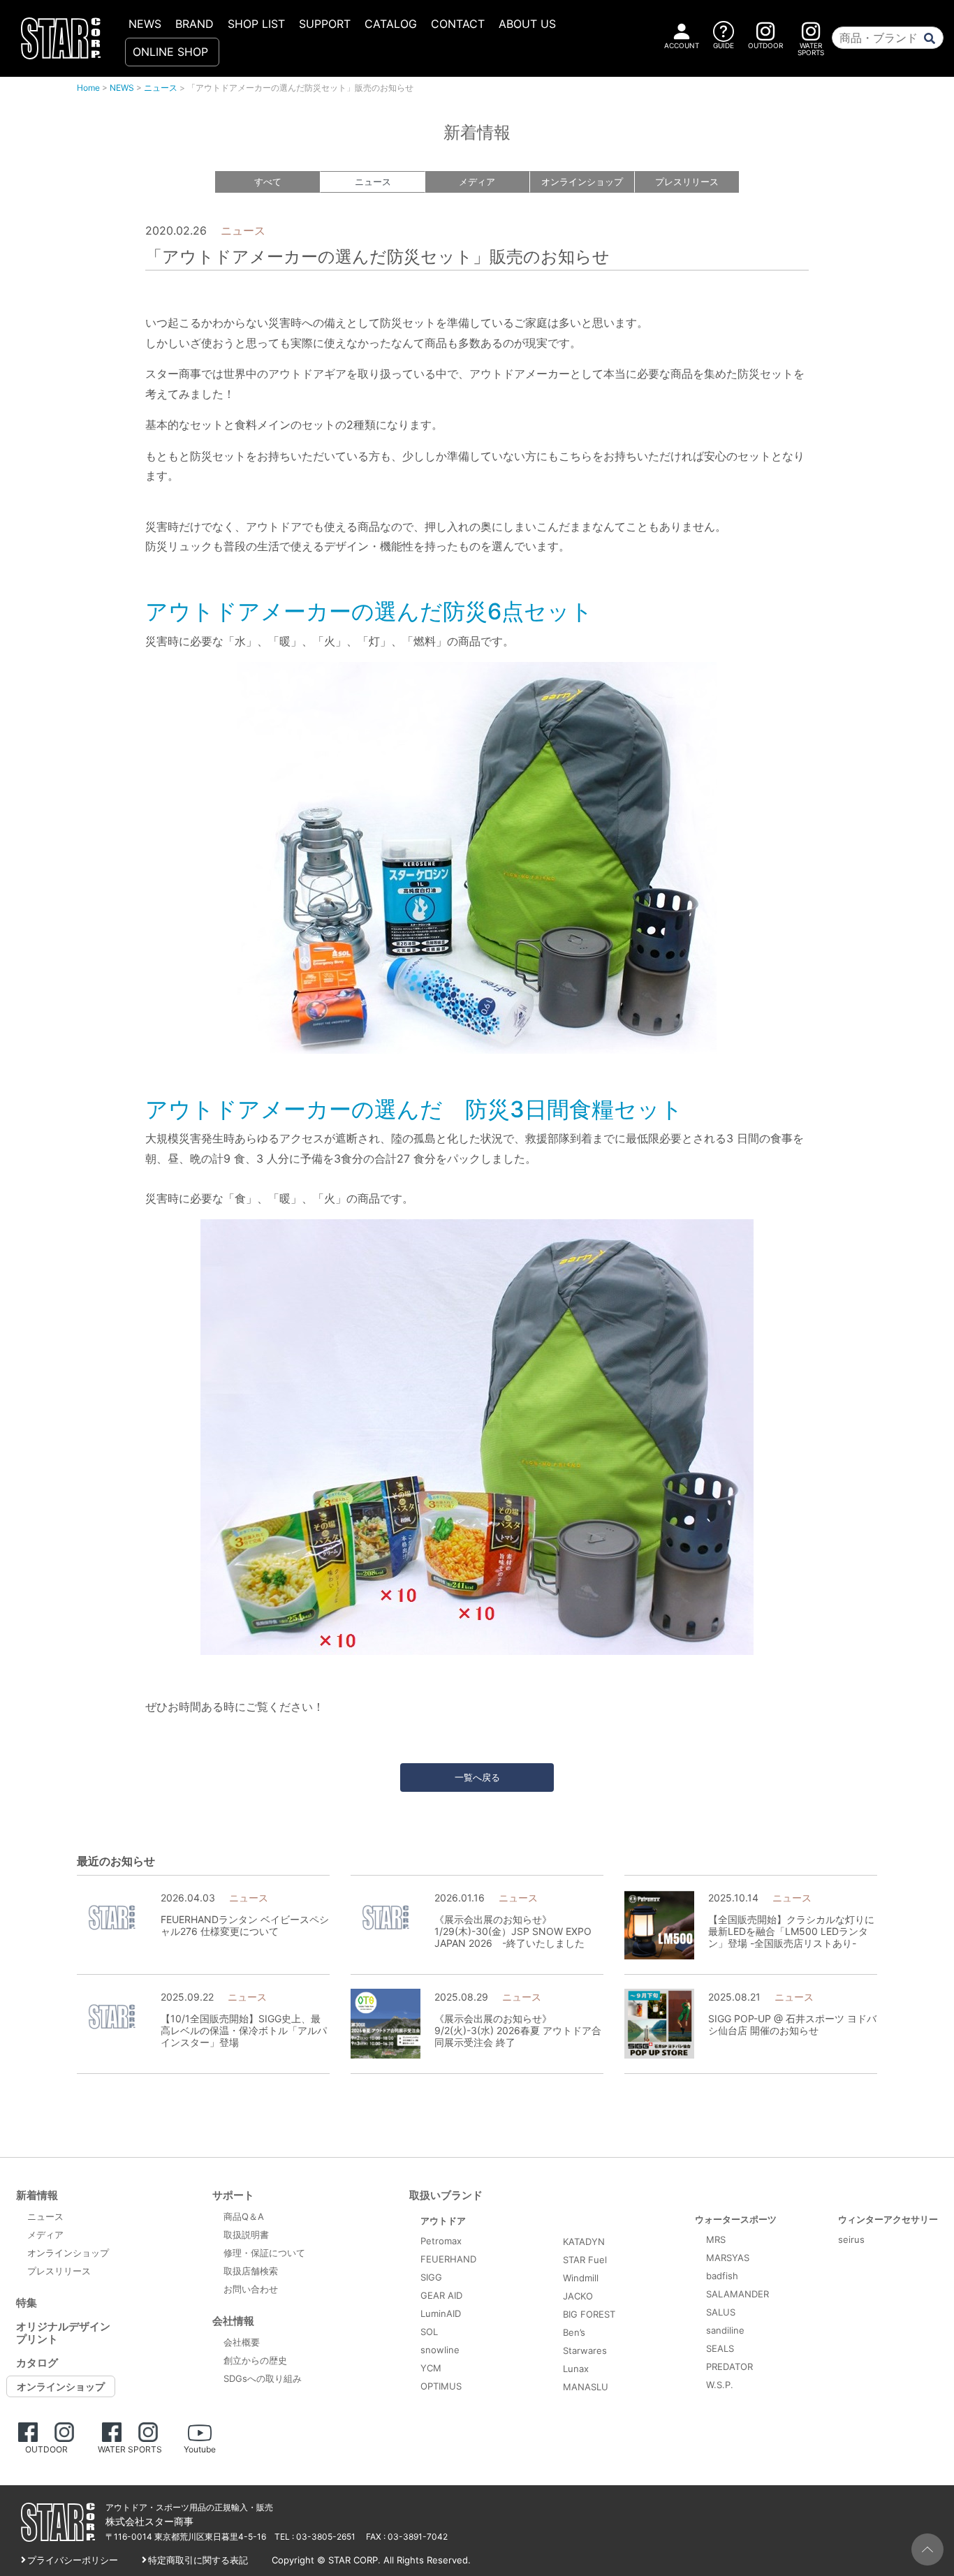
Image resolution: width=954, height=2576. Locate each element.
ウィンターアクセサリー (888, 2219)
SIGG (431, 2277)
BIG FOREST (589, 2314)
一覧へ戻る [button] (477, 1777)
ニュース (161, 88)
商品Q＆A (244, 2216)
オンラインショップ (582, 182)
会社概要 (242, 2342)
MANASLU (586, 2387)
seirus (851, 2239)
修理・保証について (264, 2253)
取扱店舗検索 (251, 2271)
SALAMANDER (737, 2294)
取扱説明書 (246, 2235)
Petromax (441, 2241)
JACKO (578, 2296)
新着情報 (37, 2195)
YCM (431, 2368)
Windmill (581, 2278)
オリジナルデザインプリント (63, 2333)
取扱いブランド (446, 2195)
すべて (268, 182)
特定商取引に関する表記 (198, 2560)
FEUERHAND (448, 2259)
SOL (429, 2332)
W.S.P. (720, 2385)
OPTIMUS (441, 2386)
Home (88, 88)
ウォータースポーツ (736, 2219)
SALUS (721, 2312)
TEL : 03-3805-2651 (315, 2537)
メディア (477, 182)
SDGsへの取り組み (263, 2378)
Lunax (576, 2369)
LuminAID (441, 2313)
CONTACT (458, 24)
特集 (27, 2303)
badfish (722, 2276)
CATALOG (391, 24)
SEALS (720, 2348)
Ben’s (574, 2332)
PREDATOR (729, 2367)
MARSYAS (728, 2258)
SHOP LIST (256, 24)
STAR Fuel (585, 2260)
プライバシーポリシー (73, 2560)
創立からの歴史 (255, 2360)
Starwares (585, 2350)
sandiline (725, 2330)
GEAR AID (441, 2295)
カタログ (37, 2363)
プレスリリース (687, 182)
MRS (716, 2239)
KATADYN (584, 2242)
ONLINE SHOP (170, 52)
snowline (440, 2350)
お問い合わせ (251, 2289)
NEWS (145, 24)
